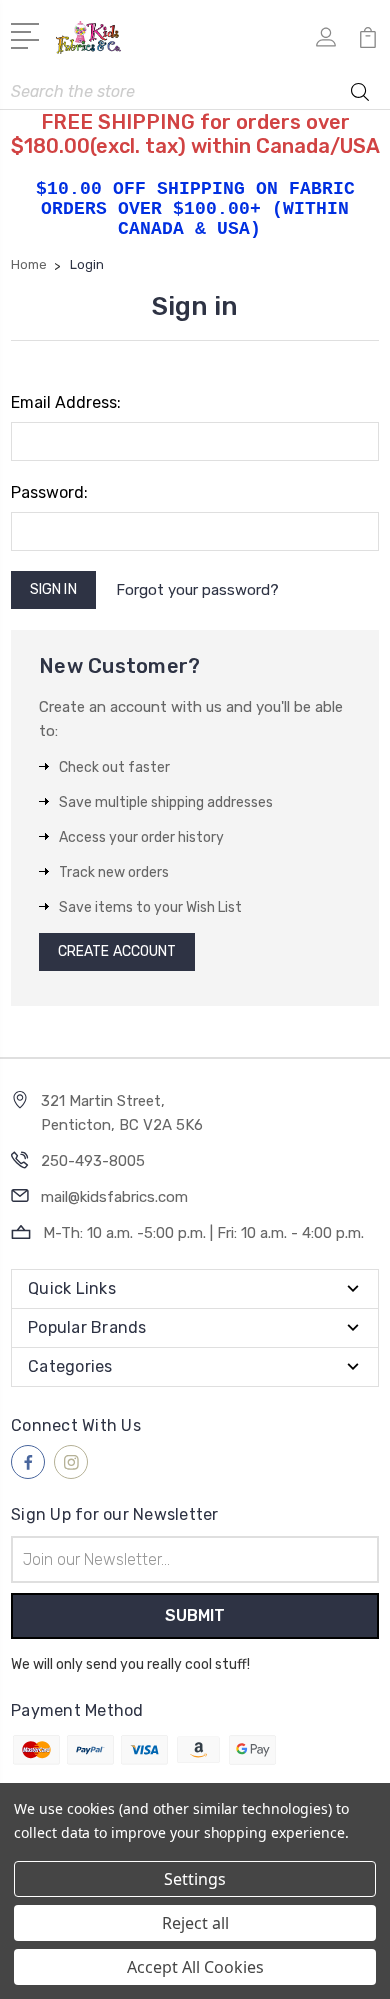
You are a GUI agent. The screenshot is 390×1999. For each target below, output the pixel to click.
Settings (195, 1879)
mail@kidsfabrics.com (114, 1197)
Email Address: (66, 402)
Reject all (195, 1923)
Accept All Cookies (195, 1967)
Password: (49, 492)
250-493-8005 (93, 1161)
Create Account (117, 951)
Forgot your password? (197, 590)
